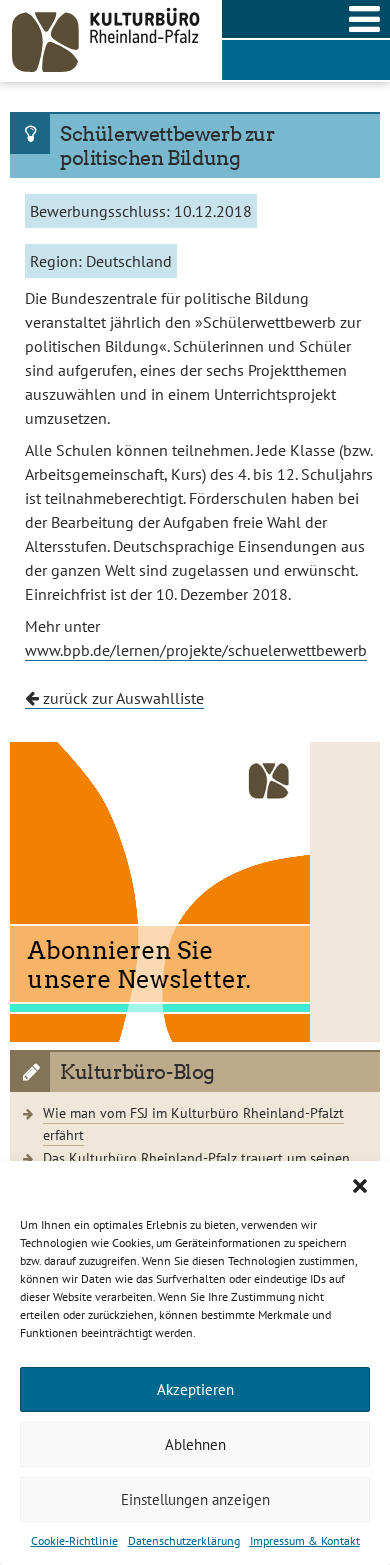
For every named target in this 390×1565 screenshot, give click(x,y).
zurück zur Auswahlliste (121, 698)
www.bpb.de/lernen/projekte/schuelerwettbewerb (196, 650)
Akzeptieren (195, 1389)
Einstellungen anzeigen (195, 1499)
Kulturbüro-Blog (137, 1072)
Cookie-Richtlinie (74, 1540)
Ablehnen (195, 1444)
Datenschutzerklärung (184, 1540)
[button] (360, 1186)
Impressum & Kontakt (305, 1540)
